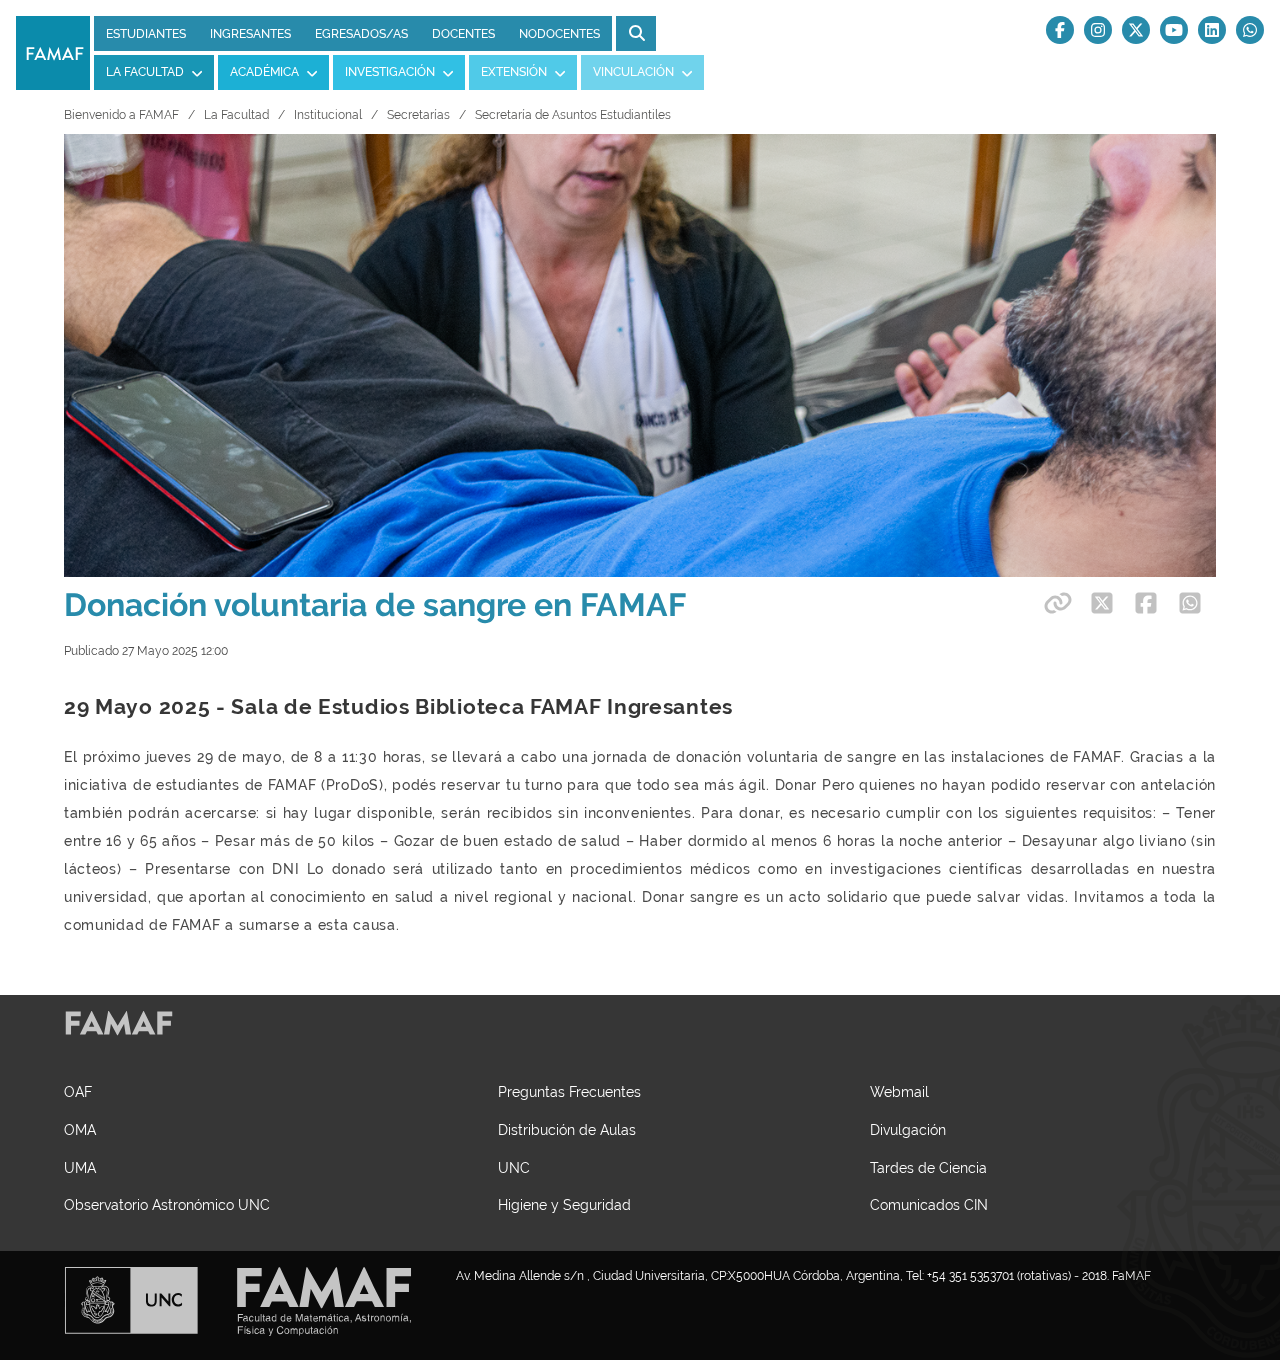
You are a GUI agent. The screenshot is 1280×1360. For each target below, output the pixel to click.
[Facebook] (1060, 30)
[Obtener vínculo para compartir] (1055, 603)
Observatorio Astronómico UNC (167, 1204)
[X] (1136, 30)
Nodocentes (559, 34)
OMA (80, 1129)
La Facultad (236, 115)
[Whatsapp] (1250, 30)
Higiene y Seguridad (564, 1204)
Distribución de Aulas (567, 1129)
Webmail (899, 1091)
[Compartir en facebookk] (1146, 603)
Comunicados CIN (929, 1204)
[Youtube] (1174, 30)
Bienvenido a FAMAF (121, 115)
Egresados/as (361, 34)
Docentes (463, 34)
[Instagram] (1098, 30)
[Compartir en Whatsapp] (1190, 603)
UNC (514, 1167)
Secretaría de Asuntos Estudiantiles (573, 115)
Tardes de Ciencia (928, 1167)
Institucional (328, 115)
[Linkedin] (1212, 30)
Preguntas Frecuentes (569, 1091)
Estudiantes (146, 34)
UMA (80, 1167)
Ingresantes (250, 34)
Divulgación (908, 1129)
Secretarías (418, 115)
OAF (78, 1091)
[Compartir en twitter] (1102, 603)
